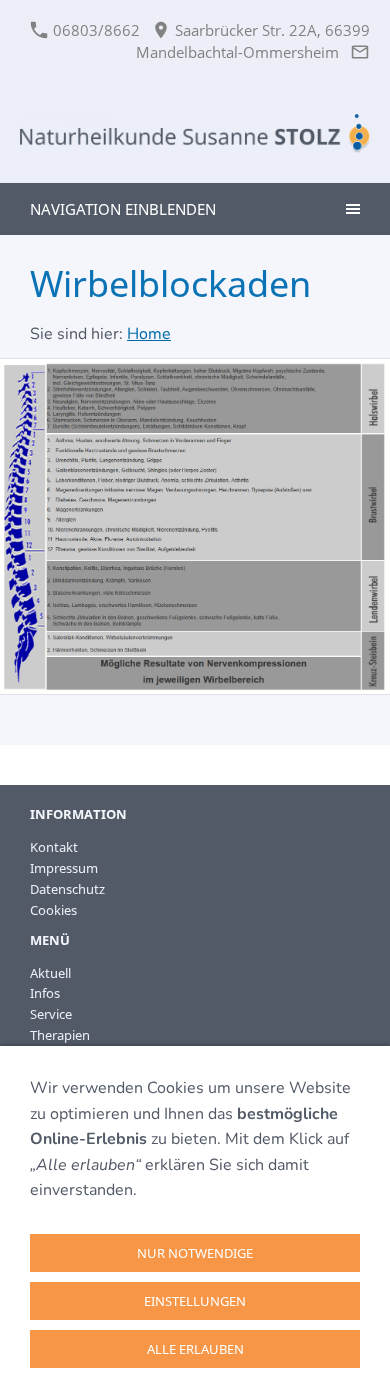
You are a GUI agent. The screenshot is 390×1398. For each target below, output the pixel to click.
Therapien (60, 1035)
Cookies (53, 910)
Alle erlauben (195, 1349)
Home (149, 334)
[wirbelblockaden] (195, 527)
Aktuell (50, 973)
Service (51, 1014)
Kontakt (54, 847)
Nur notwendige (195, 1253)
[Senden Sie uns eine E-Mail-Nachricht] (359, 52)
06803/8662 (94, 30)
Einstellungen (195, 1301)
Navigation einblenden (123, 209)
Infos (45, 993)
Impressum (64, 868)
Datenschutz (67, 889)
